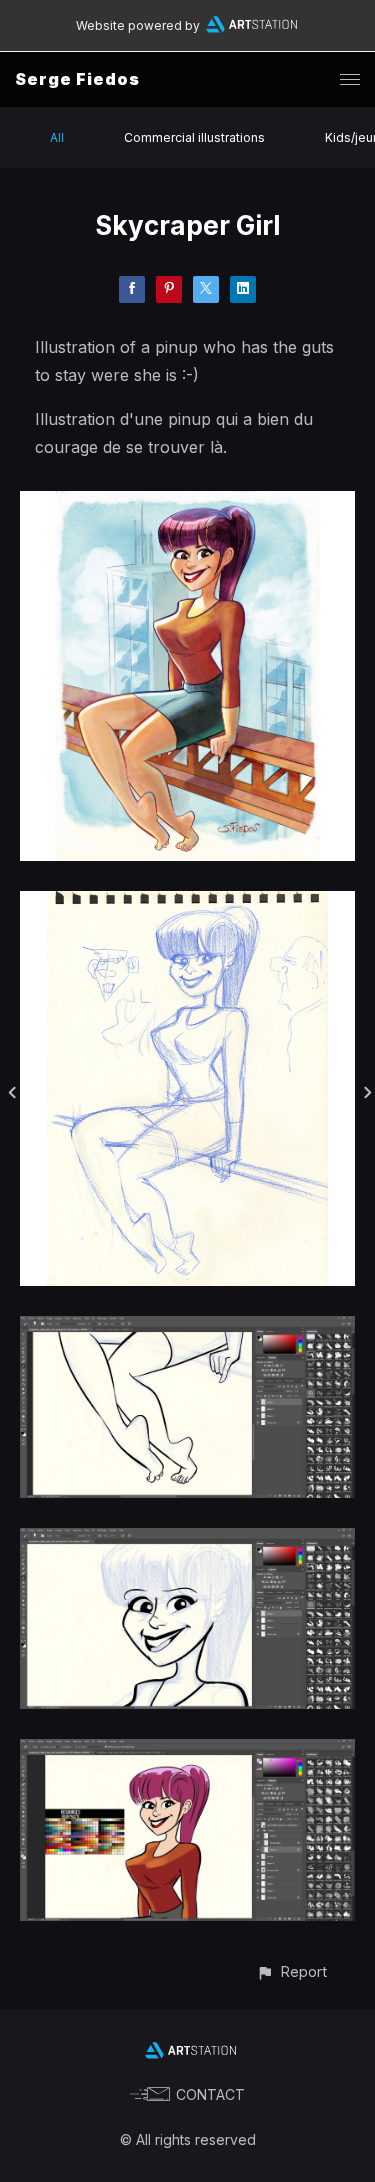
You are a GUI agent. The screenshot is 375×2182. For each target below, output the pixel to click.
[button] (291, 1971)
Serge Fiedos (77, 79)
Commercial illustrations (194, 137)
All (57, 137)
